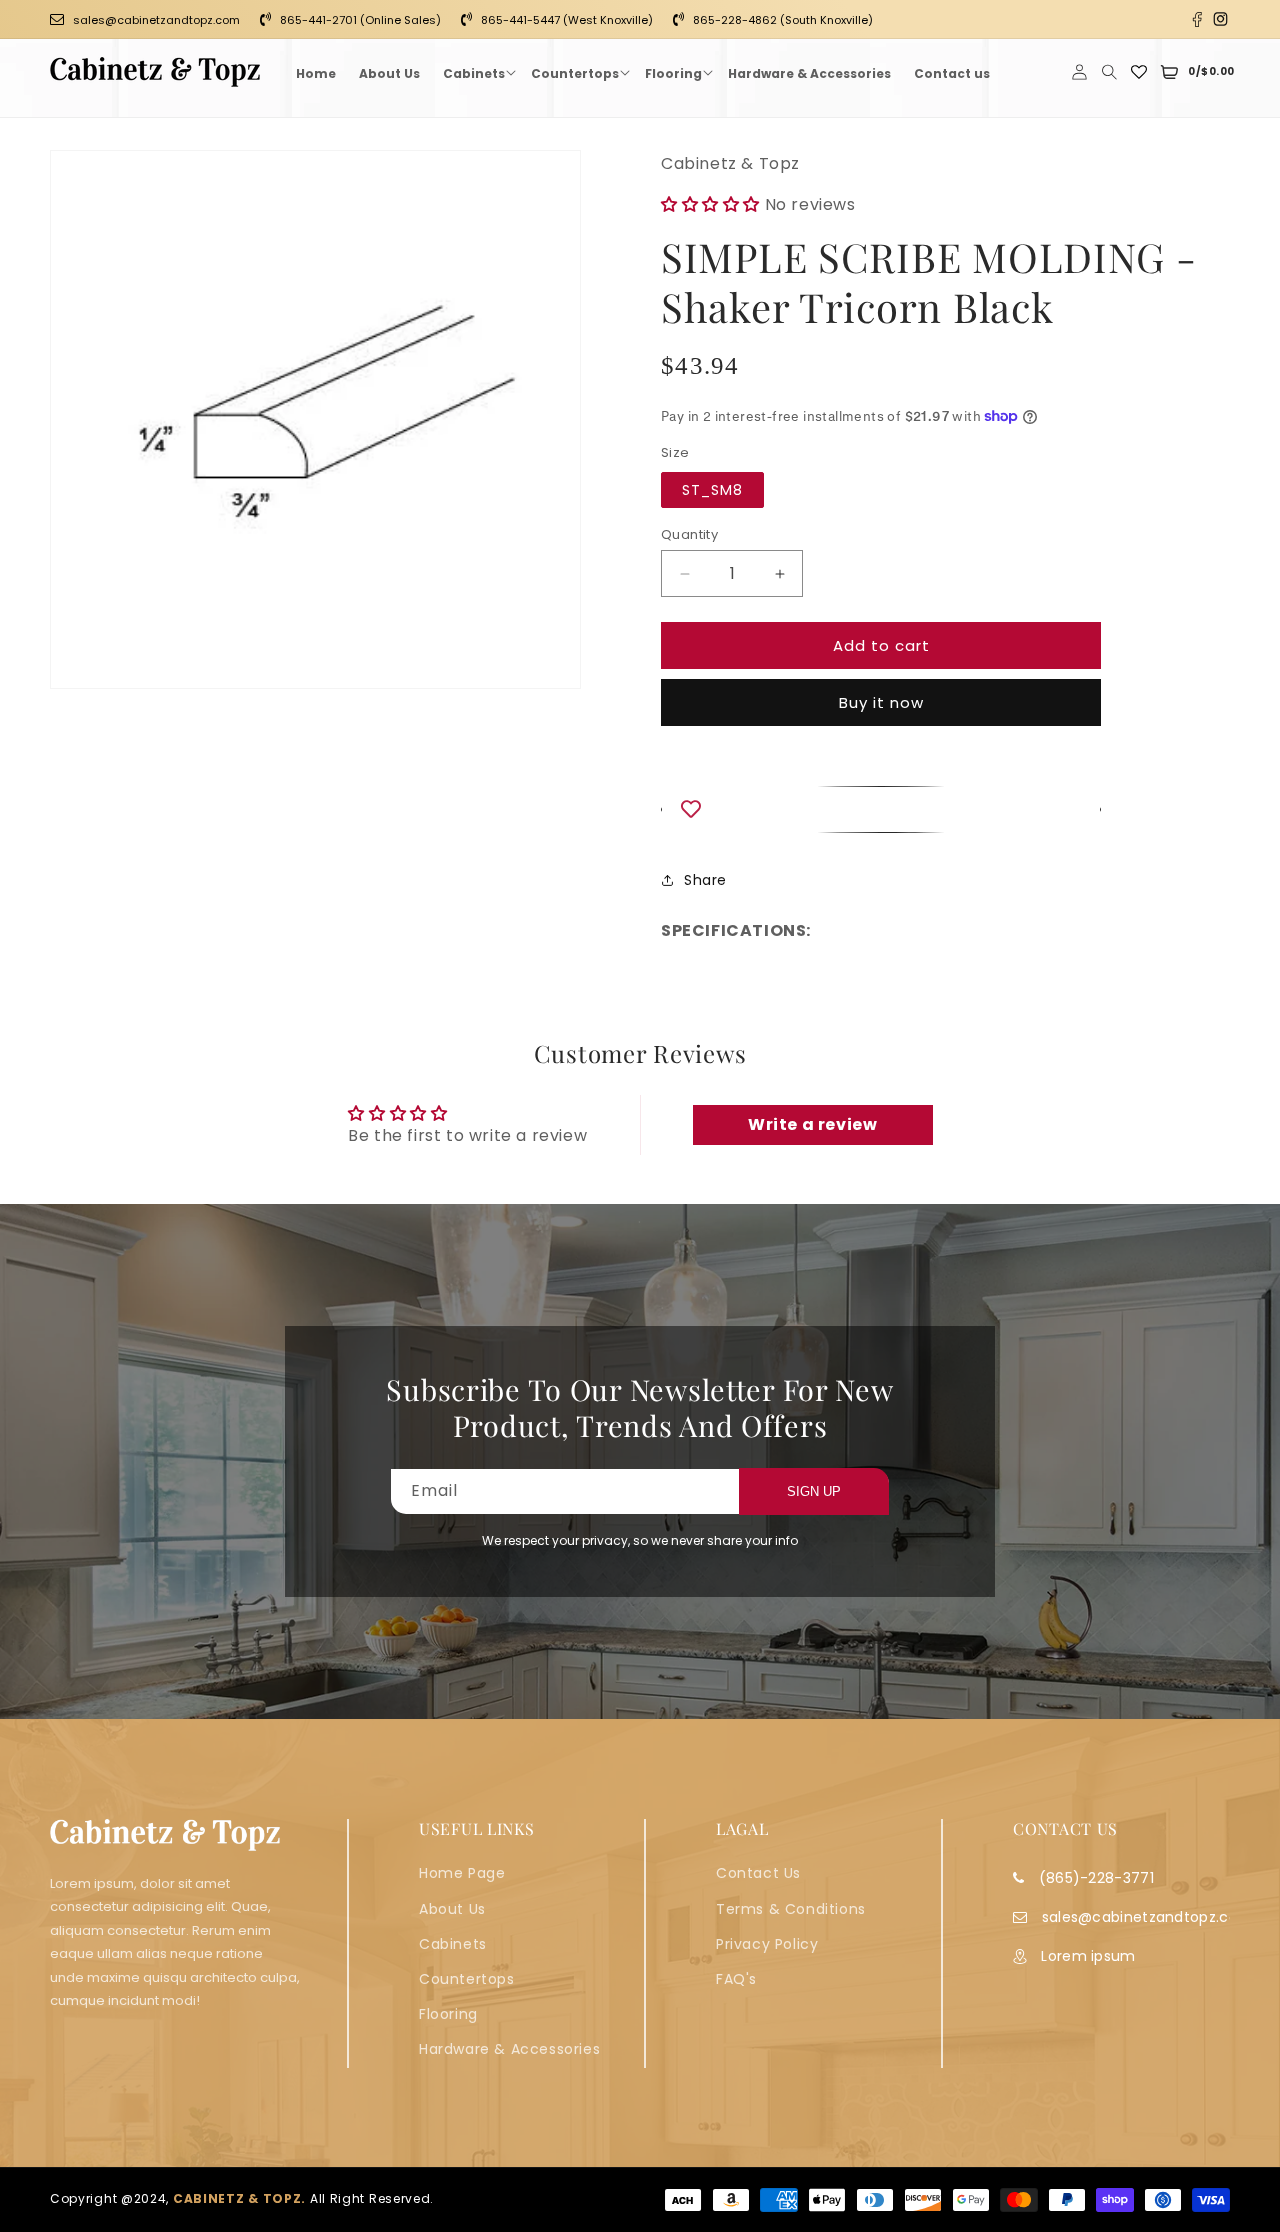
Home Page (462, 1873)
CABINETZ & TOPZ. (239, 2199)
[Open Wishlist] (1139, 72)
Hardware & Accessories (509, 2049)
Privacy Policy (767, 1943)
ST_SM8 (712, 490)
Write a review (812, 1124)
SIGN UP (814, 1491)
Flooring (448, 2014)
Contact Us (758, 1873)
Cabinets (453, 1943)
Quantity (689, 534)
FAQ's (736, 1978)
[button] (475, 72)
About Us (452, 1908)
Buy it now (881, 702)
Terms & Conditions (791, 1908)
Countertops (467, 1978)
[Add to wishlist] (881, 809)
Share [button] (705, 880)
